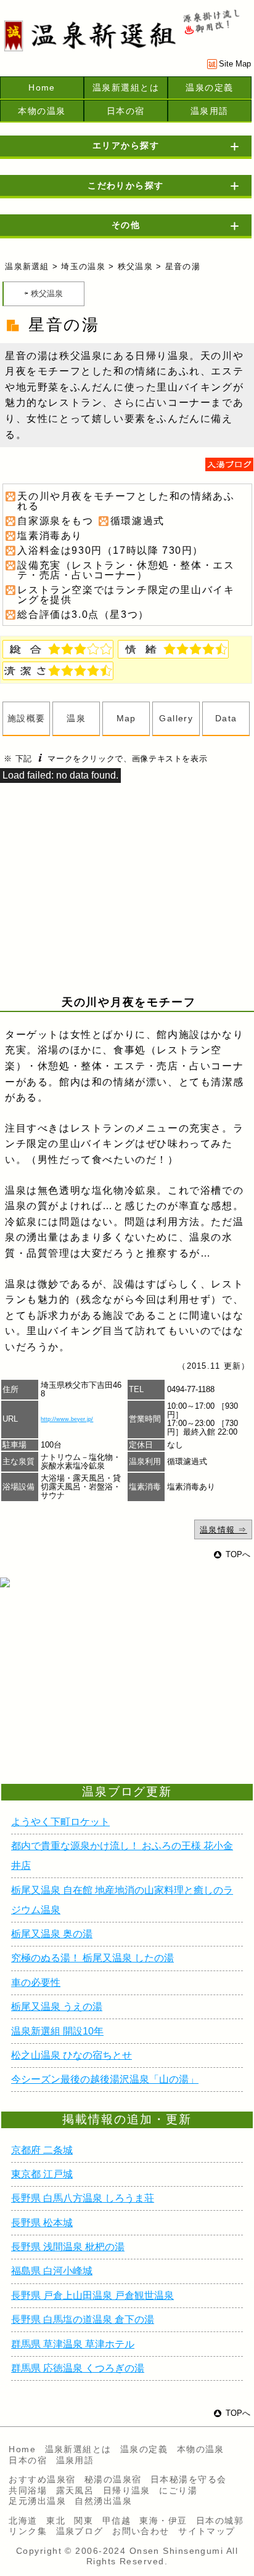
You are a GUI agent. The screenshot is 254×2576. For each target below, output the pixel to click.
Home (42, 87)
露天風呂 (75, 2490)
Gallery (176, 718)
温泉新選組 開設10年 (57, 2031)
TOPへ (238, 1554)
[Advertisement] (99, 1700)
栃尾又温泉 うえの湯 (57, 2007)
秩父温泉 (135, 266)
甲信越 (117, 2521)
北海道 (23, 2521)
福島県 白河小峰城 (52, 2271)
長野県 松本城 (42, 2223)
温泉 (76, 718)
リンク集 (28, 2531)
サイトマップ (207, 2531)
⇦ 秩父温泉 (43, 294)
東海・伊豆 (163, 2521)
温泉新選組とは (126, 87)
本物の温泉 (42, 111)
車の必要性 (36, 1983)
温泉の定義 (209, 87)
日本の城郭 (220, 2521)
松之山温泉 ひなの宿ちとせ (72, 2055)
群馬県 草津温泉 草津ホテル (73, 2344)
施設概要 (27, 718)
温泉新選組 (27, 266)
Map (126, 718)
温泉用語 (210, 111)
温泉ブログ (80, 2531)
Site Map (235, 64)
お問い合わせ (141, 2531)
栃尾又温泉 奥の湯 (52, 1934)
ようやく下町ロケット (60, 1822)
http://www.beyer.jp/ (67, 1419)
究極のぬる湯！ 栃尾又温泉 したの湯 (92, 1958)
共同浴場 (28, 2490)
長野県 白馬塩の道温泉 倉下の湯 (83, 2319)
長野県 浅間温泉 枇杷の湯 (68, 2247)
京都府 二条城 (42, 2150)
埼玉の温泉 (83, 266)
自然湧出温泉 (103, 2501)
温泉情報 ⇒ (223, 1530)
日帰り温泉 (127, 2490)
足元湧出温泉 (37, 2501)
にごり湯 (178, 2490)
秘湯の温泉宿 (113, 2479)
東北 (56, 2521)
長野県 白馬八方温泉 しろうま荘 (83, 2198)
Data (226, 718)
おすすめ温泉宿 (42, 2479)
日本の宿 (126, 111)
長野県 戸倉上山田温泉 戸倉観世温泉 (92, 2295)
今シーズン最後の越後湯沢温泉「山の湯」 (105, 2079)
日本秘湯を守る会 (189, 2479)
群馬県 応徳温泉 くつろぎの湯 (78, 2368)
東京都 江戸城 (42, 2174)
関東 (84, 2521)
